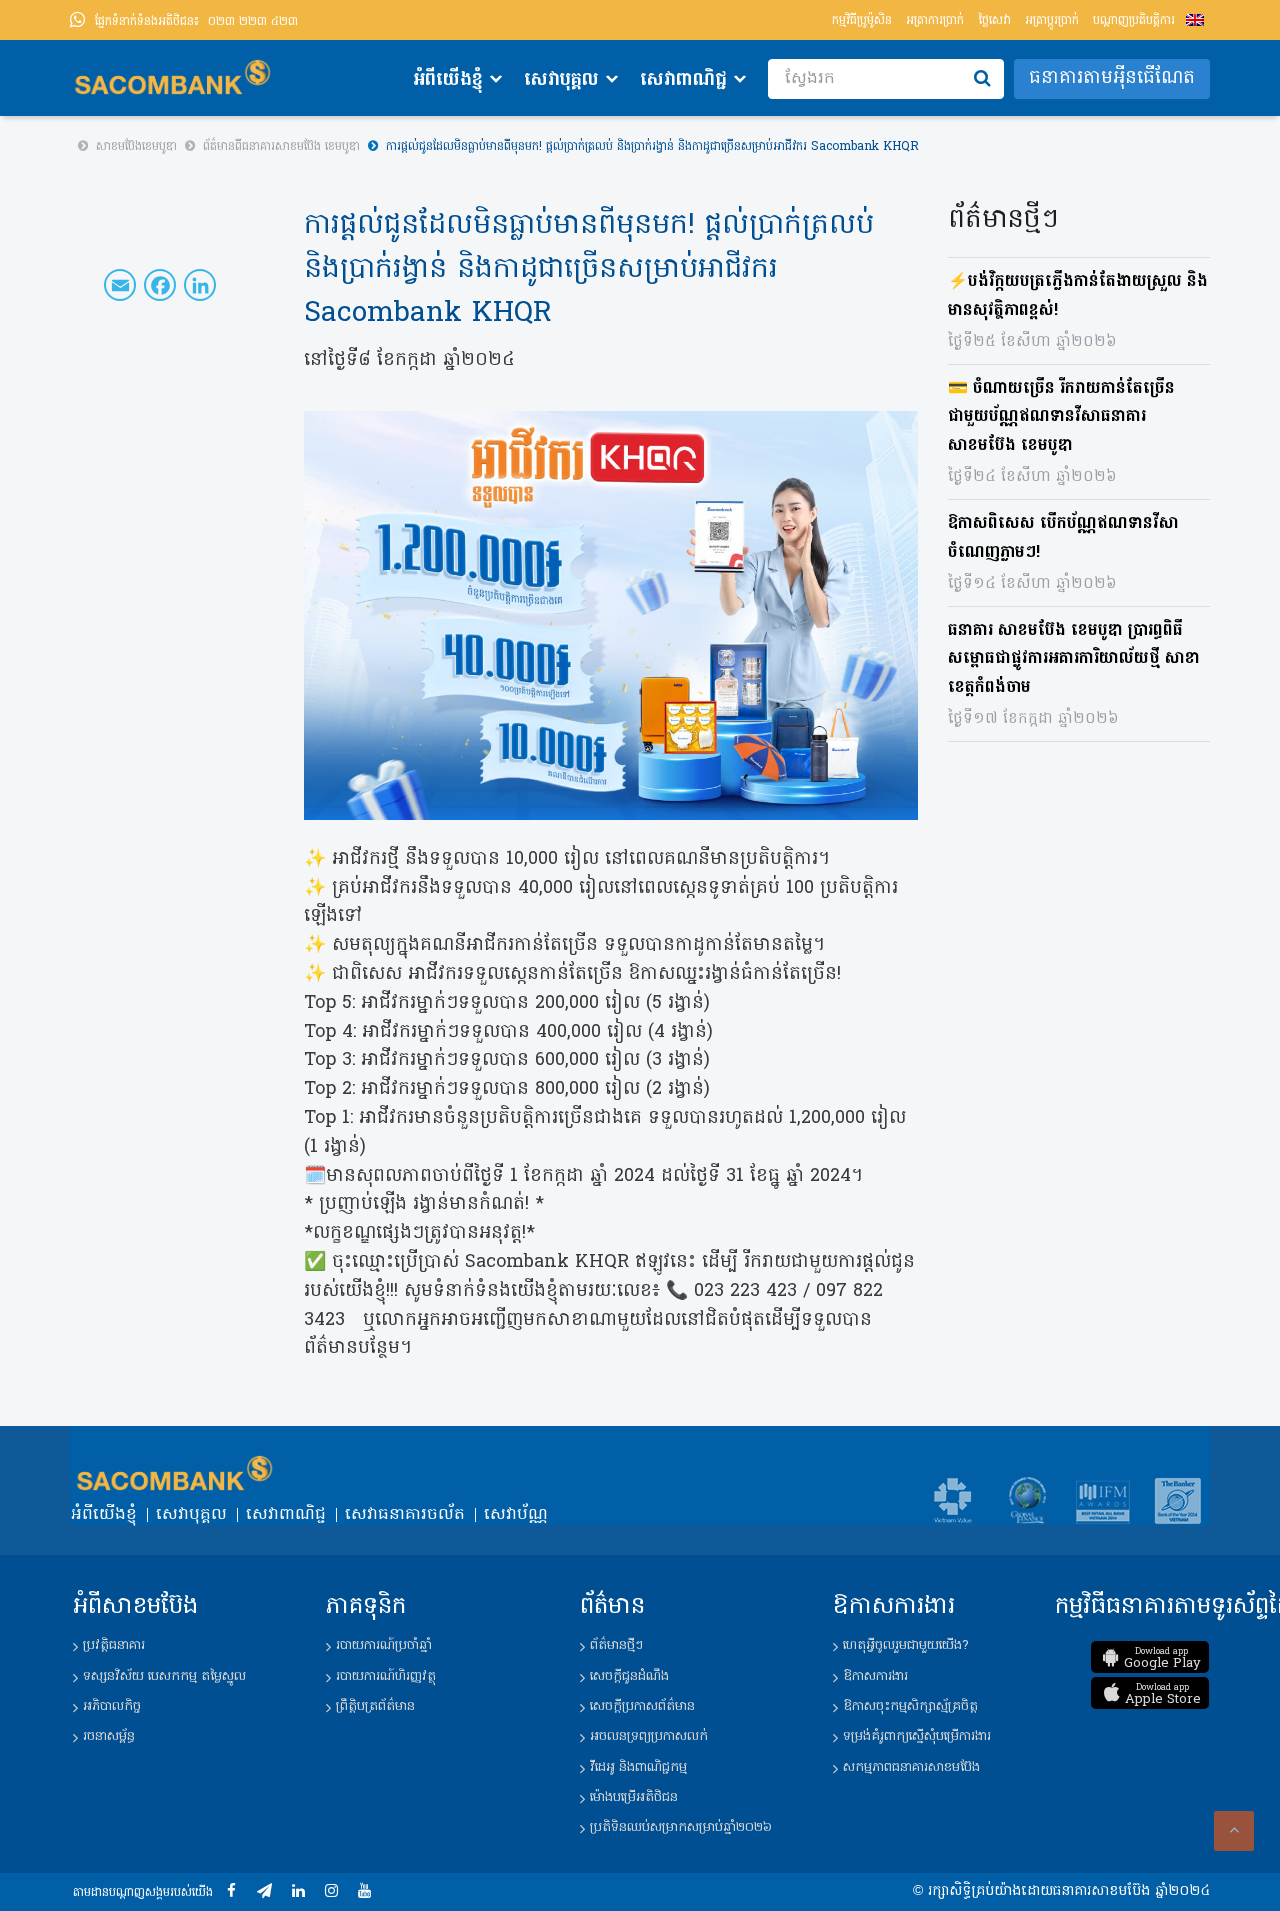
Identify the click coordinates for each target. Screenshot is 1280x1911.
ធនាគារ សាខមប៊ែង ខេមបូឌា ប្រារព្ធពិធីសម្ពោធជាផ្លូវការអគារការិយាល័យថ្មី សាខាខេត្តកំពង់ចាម (1074, 660)
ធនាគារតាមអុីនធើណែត (1112, 78)
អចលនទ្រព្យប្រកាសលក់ (649, 1736)
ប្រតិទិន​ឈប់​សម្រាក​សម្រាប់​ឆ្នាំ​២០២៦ (681, 1827)
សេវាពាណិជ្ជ (683, 80)
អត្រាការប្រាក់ (935, 21)
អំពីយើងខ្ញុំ (448, 80)
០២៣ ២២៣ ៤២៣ (196, 22)
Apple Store (1163, 1695)
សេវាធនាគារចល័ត (405, 1515)
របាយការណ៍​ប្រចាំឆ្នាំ (384, 1645)
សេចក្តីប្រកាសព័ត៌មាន (642, 1706)
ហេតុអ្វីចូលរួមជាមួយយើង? (906, 1645)
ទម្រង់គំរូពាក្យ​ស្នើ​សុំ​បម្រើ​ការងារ (917, 1736)
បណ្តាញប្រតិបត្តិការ (1134, 21)
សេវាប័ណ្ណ (516, 1515)
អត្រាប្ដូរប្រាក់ (1052, 21)
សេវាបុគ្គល (561, 80)
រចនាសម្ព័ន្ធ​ (109, 1736)
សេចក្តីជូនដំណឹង (629, 1676)
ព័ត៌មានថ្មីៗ (616, 1645)
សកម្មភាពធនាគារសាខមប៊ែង (911, 1767)
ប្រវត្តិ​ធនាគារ (114, 1645)
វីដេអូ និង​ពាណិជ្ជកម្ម (638, 1767)
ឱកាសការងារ (875, 1676)
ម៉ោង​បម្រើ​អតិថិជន (634, 1797)
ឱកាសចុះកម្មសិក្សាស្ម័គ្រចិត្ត (910, 1706)
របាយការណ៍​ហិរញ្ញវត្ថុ (386, 1676)
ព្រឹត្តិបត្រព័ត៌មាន (375, 1706)
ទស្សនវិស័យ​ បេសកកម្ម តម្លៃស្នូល (164, 1676)
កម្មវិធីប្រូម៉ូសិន (862, 21)
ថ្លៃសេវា (994, 21)
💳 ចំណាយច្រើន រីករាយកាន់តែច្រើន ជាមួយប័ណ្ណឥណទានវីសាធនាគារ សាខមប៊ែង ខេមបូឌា (1061, 418)
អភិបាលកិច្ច (112, 1706)
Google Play (1162, 1659)
